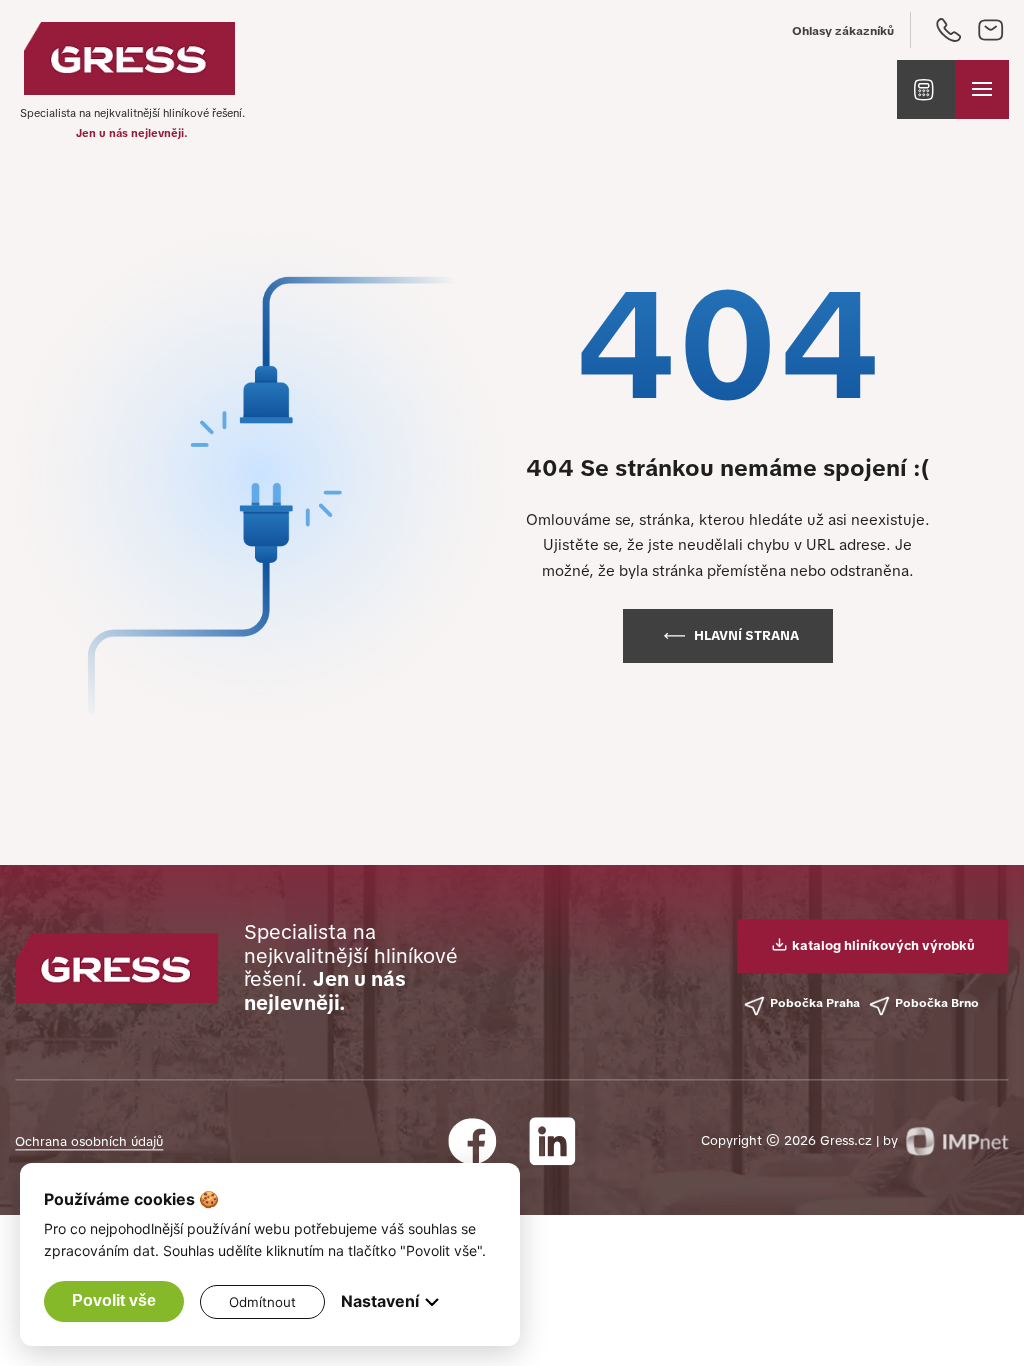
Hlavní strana (746, 635)
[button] (926, 90)
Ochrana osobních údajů (89, 1141)
